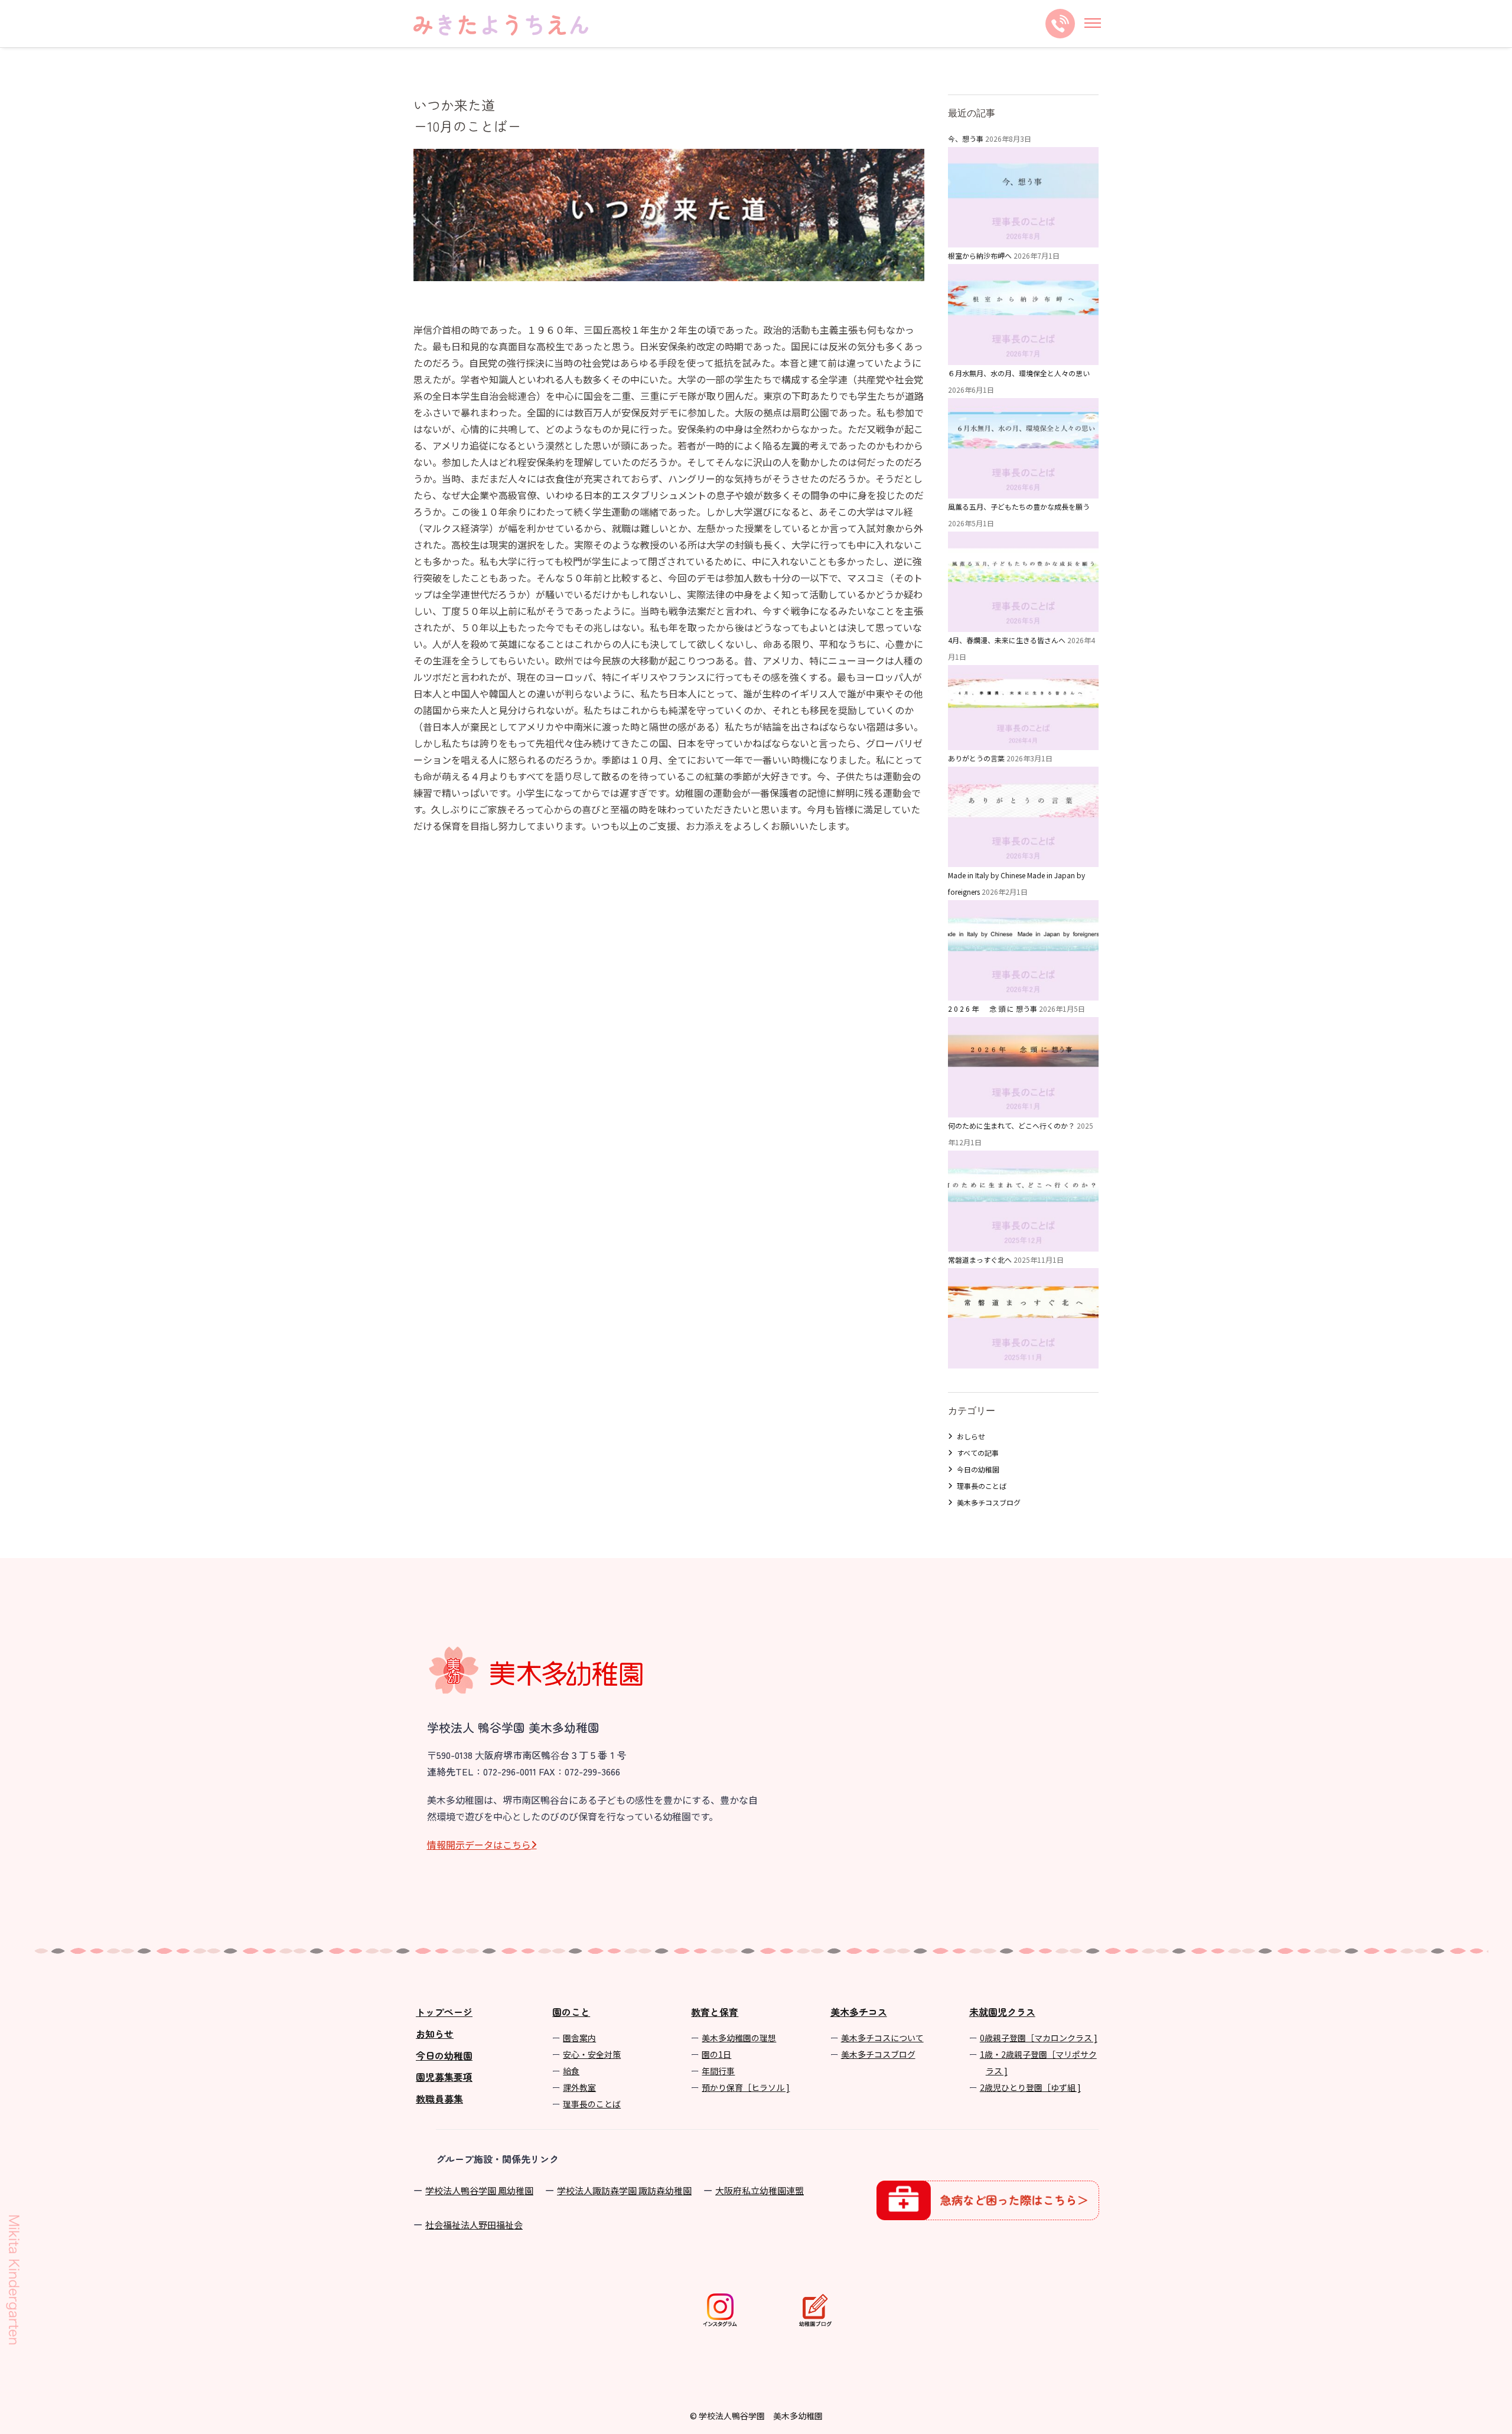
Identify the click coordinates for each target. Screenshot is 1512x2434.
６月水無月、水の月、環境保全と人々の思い (1019, 373)
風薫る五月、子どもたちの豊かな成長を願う (1019, 506)
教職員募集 (439, 2099)
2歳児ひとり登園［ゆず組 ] (1030, 2087)
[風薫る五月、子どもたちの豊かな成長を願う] (1023, 623)
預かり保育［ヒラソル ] (746, 2087)
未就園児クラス (1002, 2012)
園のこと (571, 2012)
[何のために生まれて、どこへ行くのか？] (1023, 1243)
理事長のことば (982, 1486)
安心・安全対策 (592, 2054)
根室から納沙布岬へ (980, 255)
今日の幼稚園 (978, 1469)
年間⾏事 (718, 2071)
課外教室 (579, 2087)
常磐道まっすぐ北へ (980, 1260)
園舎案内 (579, 2038)
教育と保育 (715, 2012)
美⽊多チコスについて (882, 2038)
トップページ (444, 2012)
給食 (571, 2071)
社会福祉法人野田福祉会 (474, 2225)
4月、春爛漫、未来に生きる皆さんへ (1007, 640)
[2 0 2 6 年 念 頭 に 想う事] (1023, 1109)
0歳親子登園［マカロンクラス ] (1039, 2038)
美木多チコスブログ (989, 1502)
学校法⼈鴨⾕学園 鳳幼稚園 (479, 2190)
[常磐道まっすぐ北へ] (1023, 1360)
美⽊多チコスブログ (878, 2054)
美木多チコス (859, 2012)
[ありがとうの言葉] (1023, 858)
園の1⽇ (716, 2054)
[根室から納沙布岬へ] (1023, 356)
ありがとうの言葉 (976, 758)
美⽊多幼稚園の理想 (739, 2038)
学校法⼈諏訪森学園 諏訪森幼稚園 (624, 2190)
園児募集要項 (444, 2077)
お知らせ (435, 2034)
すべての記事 (978, 1453)
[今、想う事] (1023, 239)
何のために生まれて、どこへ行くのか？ (1011, 1125)
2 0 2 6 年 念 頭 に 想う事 (993, 1009)
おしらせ (971, 1436)
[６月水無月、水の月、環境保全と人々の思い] (1023, 490)
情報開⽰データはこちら (479, 1845)
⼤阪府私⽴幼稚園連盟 (760, 2190)
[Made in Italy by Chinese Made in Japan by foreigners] (1023, 992)
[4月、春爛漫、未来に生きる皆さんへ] (1023, 742)
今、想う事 (966, 139)
